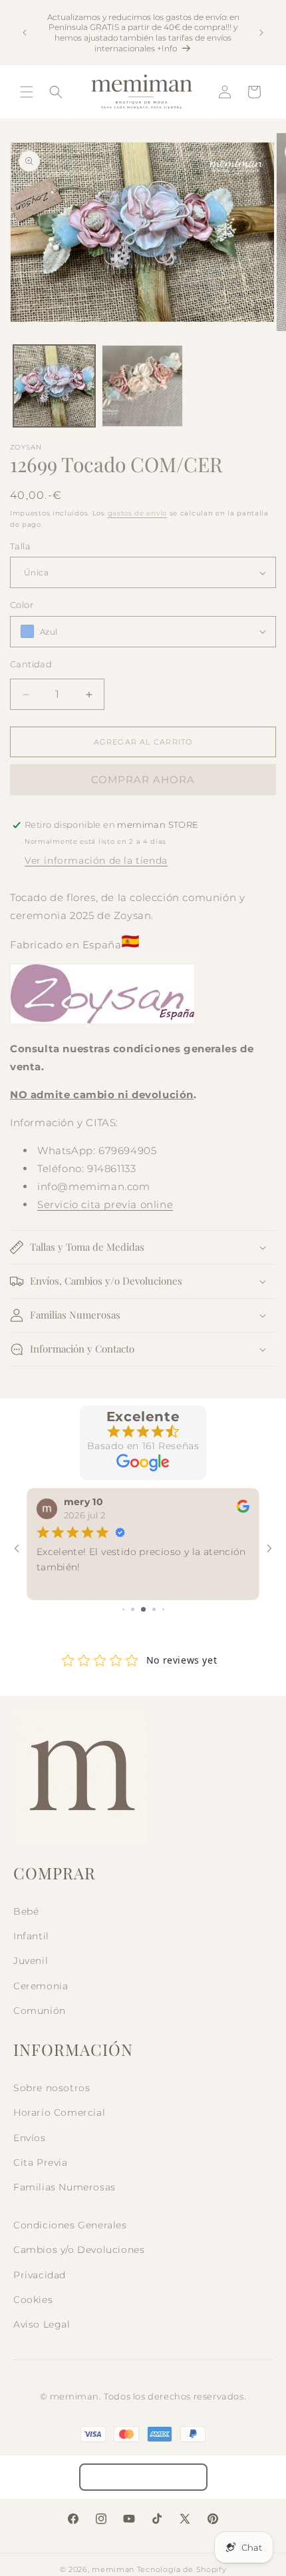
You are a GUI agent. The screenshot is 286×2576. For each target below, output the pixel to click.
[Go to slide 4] (154, 1609)
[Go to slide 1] (123, 1609)
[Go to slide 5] (163, 1609)
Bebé (26, 1911)
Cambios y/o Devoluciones (79, 2250)
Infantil (31, 1936)
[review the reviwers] (243, 1509)
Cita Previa (41, 2162)
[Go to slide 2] (133, 1609)
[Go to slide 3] (143, 1609)
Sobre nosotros (52, 2088)
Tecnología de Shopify (182, 2569)
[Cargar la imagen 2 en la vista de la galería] (143, 386)
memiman (113, 2569)
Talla (20, 546)
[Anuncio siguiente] (261, 33)
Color (22, 605)
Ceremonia (41, 1986)
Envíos (30, 2138)
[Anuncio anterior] (25, 33)
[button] (27, 92)
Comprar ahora (143, 780)
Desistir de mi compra (143, 2477)
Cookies (33, 2300)
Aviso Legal (42, 2324)
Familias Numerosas (65, 2187)
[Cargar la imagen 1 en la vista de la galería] (54, 386)
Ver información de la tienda (96, 860)
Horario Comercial (59, 2112)
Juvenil (31, 1961)
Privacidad (40, 2275)
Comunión (40, 2011)
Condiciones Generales (70, 2225)
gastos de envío (138, 513)
